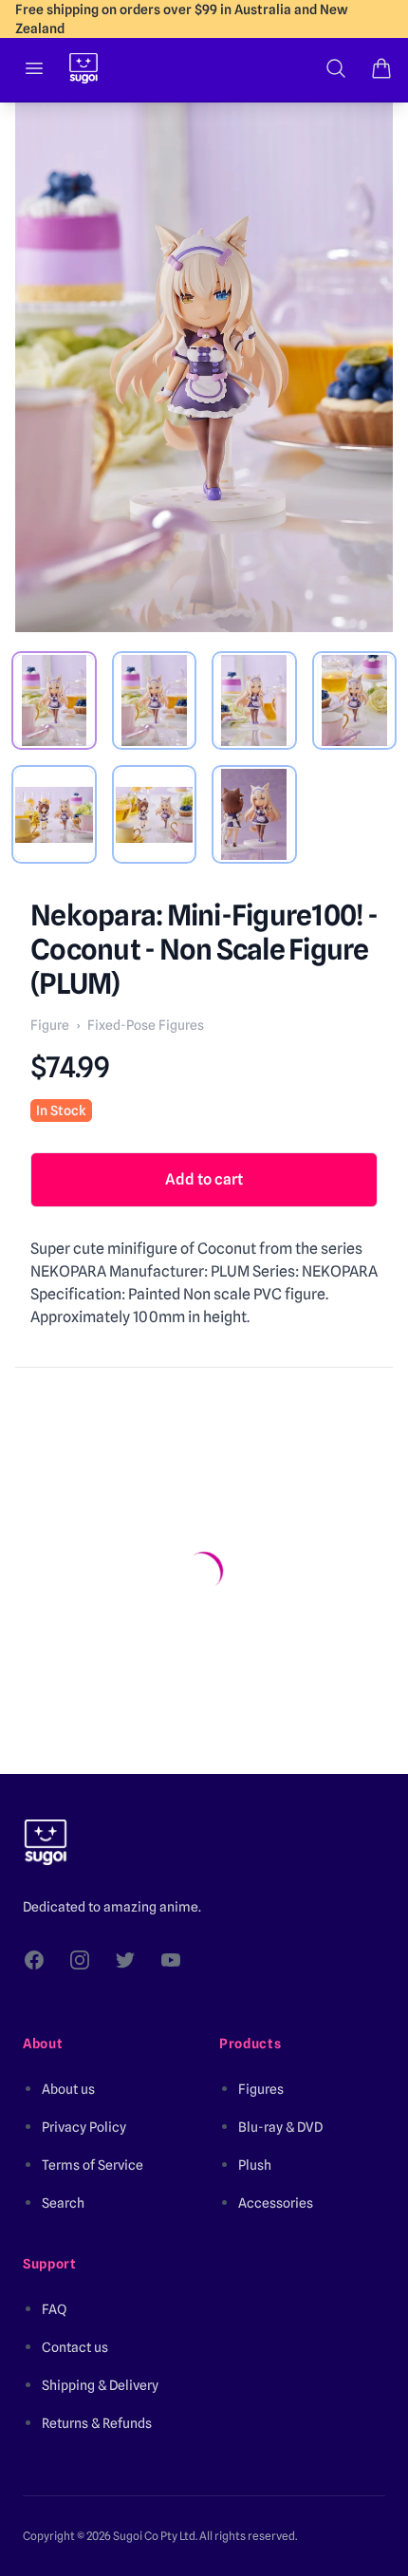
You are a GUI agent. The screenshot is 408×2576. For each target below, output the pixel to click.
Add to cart (204, 1179)
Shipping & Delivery (100, 2385)
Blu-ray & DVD (280, 2127)
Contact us (75, 2347)
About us (68, 2089)
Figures (261, 2089)
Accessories (276, 2203)
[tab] (54, 700)
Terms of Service (93, 2165)
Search (63, 2203)
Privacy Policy (84, 2127)
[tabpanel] (204, 367)
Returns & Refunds (97, 2423)
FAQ (54, 2309)
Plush (255, 2165)
